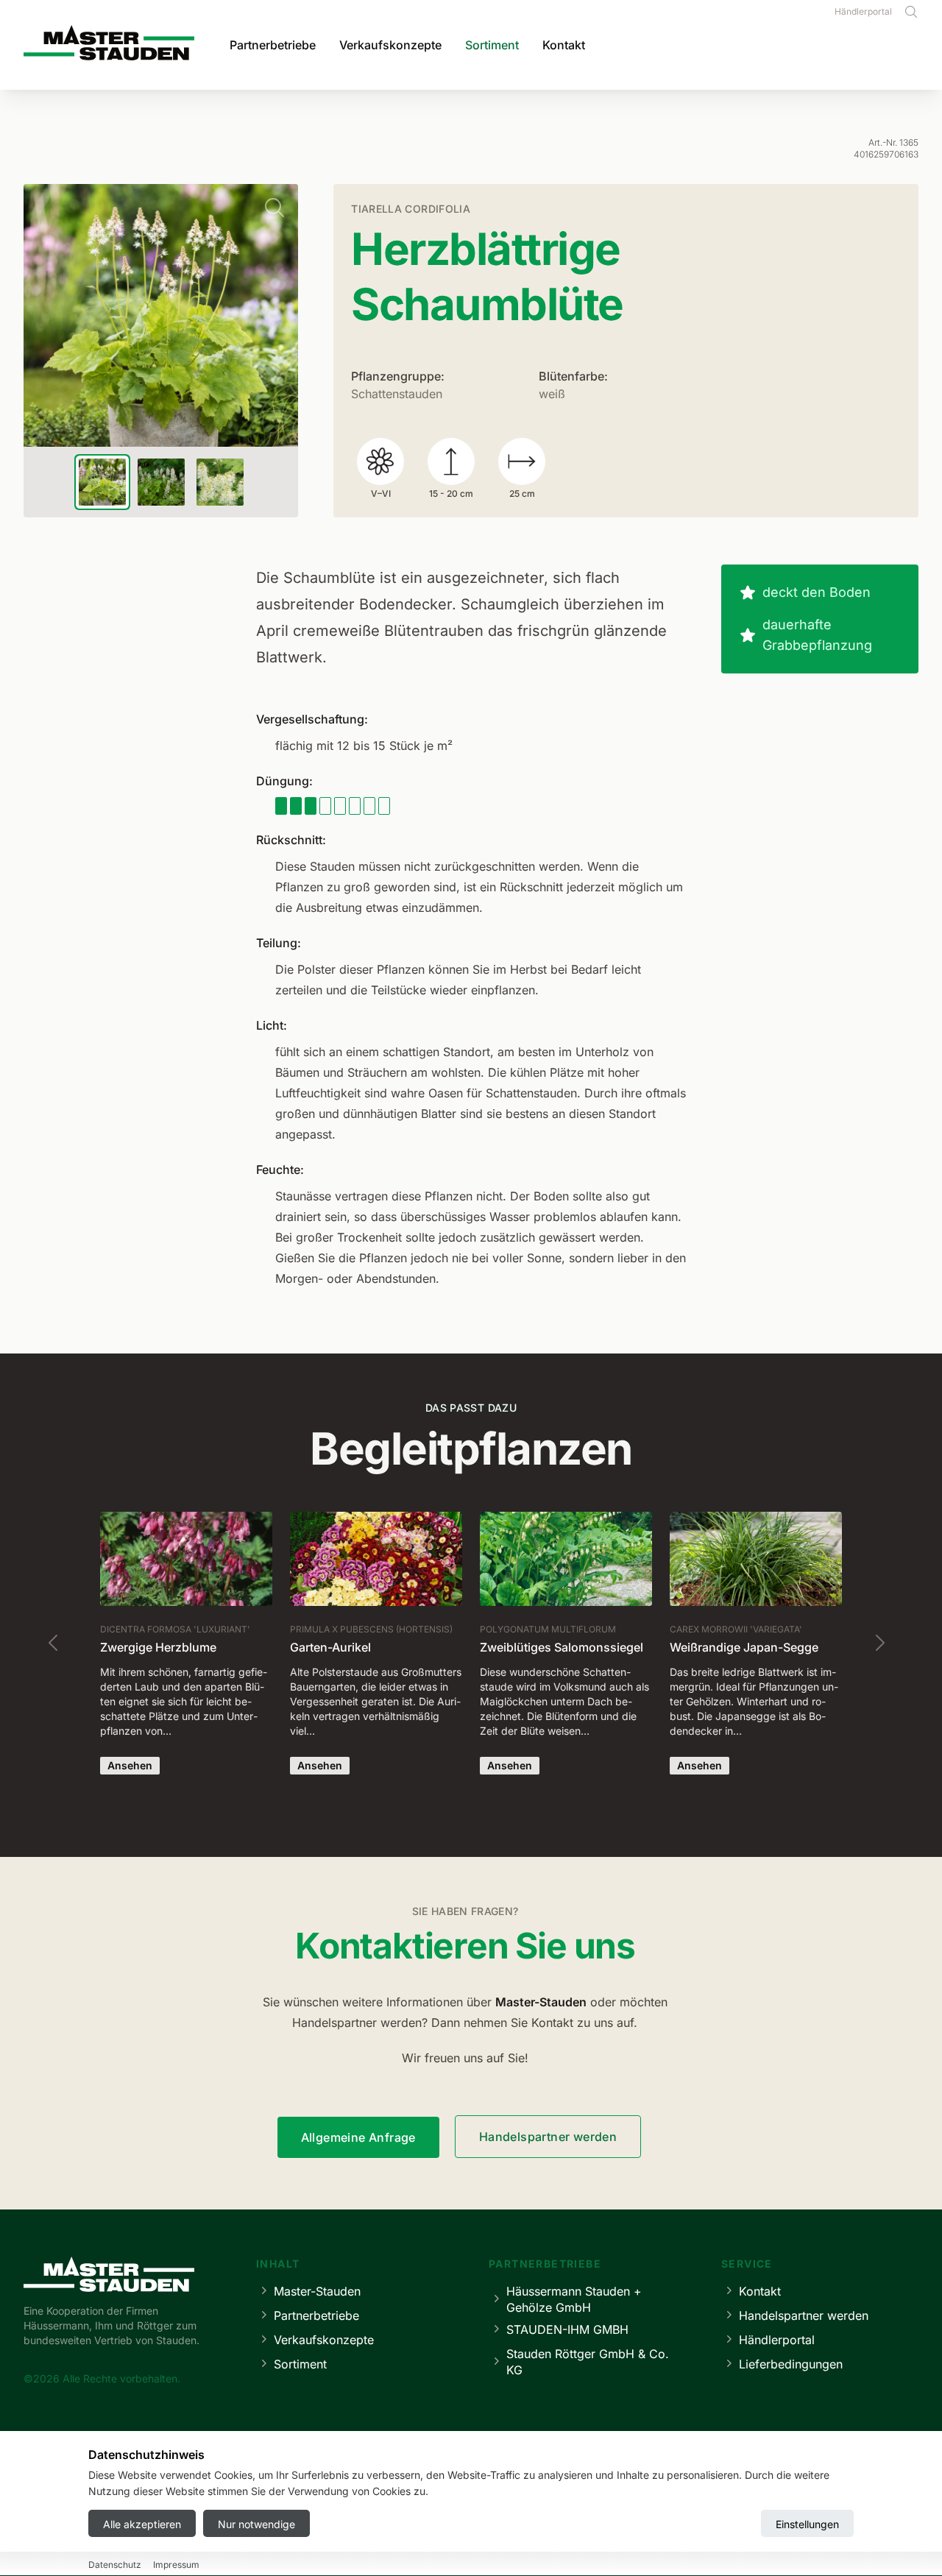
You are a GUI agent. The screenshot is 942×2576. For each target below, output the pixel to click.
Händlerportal (863, 11)
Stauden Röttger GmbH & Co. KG (588, 2362)
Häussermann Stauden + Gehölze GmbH (574, 2299)
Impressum (176, 2565)
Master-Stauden (317, 2291)
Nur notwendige (256, 2524)
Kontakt (564, 45)
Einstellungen (807, 2524)
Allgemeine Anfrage (358, 2137)
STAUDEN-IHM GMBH (567, 2329)
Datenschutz (115, 2565)
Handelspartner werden (548, 2137)
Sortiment (492, 45)
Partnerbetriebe (273, 45)
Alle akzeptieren (142, 2524)
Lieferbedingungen (791, 2364)
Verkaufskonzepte (390, 45)
